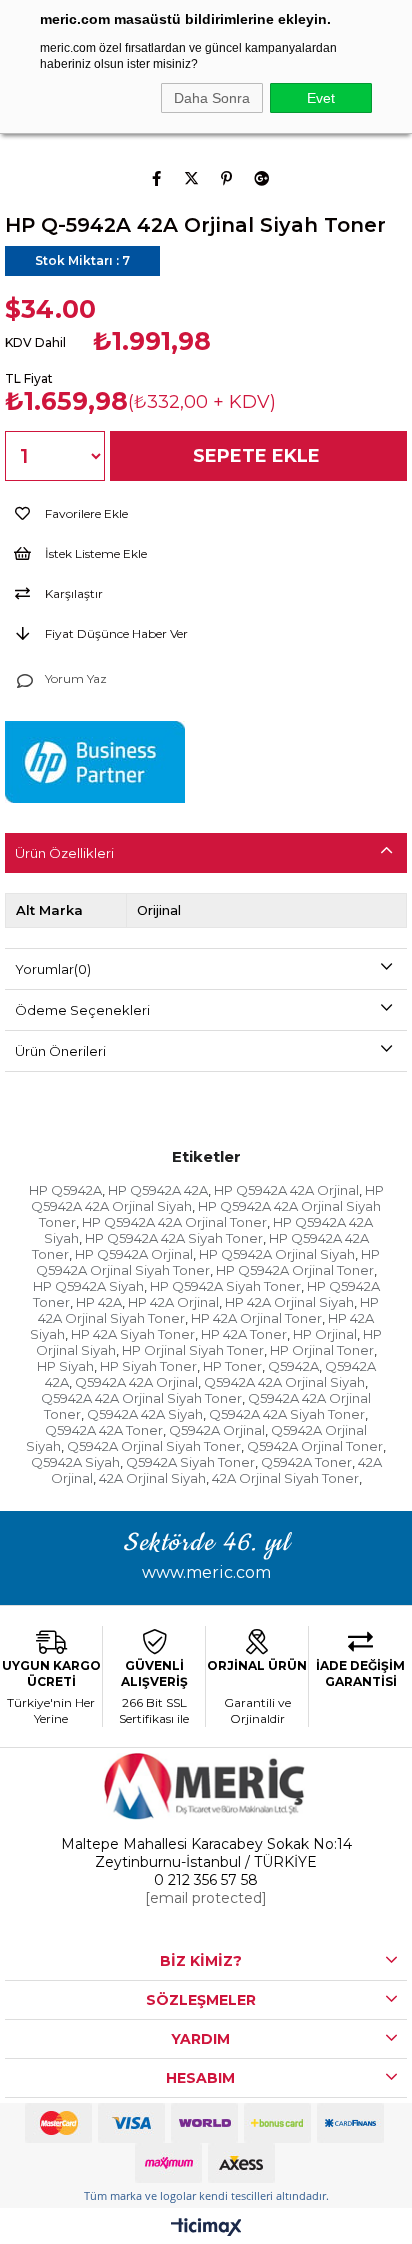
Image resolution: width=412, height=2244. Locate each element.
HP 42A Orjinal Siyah (289, 1302)
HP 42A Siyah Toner (133, 1334)
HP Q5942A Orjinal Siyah (277, 1254)
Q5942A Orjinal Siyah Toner (154, 1446)
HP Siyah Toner (148, 1366)
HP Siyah (65, 1366)
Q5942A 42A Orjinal (136, 1382)
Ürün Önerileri (60, 1051)
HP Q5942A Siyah (88, 1286)
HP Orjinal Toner (322, 1350)
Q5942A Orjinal (217, 1430)
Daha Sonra (212, 98)
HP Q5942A (65, 1190)
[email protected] (206, 1898)
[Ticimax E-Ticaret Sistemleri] (206, 2228)
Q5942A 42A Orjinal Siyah (284, 1382)
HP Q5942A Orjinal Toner (295, 1270)
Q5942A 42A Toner (104, 1430)
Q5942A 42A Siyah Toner (287, 1414)
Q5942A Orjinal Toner (315, 1446)
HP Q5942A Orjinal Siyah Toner (208, 1262)
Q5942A (293, 1366)
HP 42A (99, 1302)
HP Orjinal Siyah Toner (193, 1350)
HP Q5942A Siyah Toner (225, 1286)
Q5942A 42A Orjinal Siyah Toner (141, 1398)
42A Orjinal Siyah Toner (285, 1478)
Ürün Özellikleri (64, 853)
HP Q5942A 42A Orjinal (286, 1190)
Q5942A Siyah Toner (190, 1462)
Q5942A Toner (306, 1462)
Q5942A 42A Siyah (145, 1414)
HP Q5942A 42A (158, 1190)
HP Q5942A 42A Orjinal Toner (174, 1222)
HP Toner (232, 1366)
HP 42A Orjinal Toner (256, 1318)
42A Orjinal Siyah (152, 1478)
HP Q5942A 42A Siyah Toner (174, 1238)
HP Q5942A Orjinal (134, 1254)
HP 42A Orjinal (173, 1302)
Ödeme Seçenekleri (82, 1010)
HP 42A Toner (244, 1334)
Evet (321, 98)
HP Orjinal (325, 1334)
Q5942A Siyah (75, 1462)
